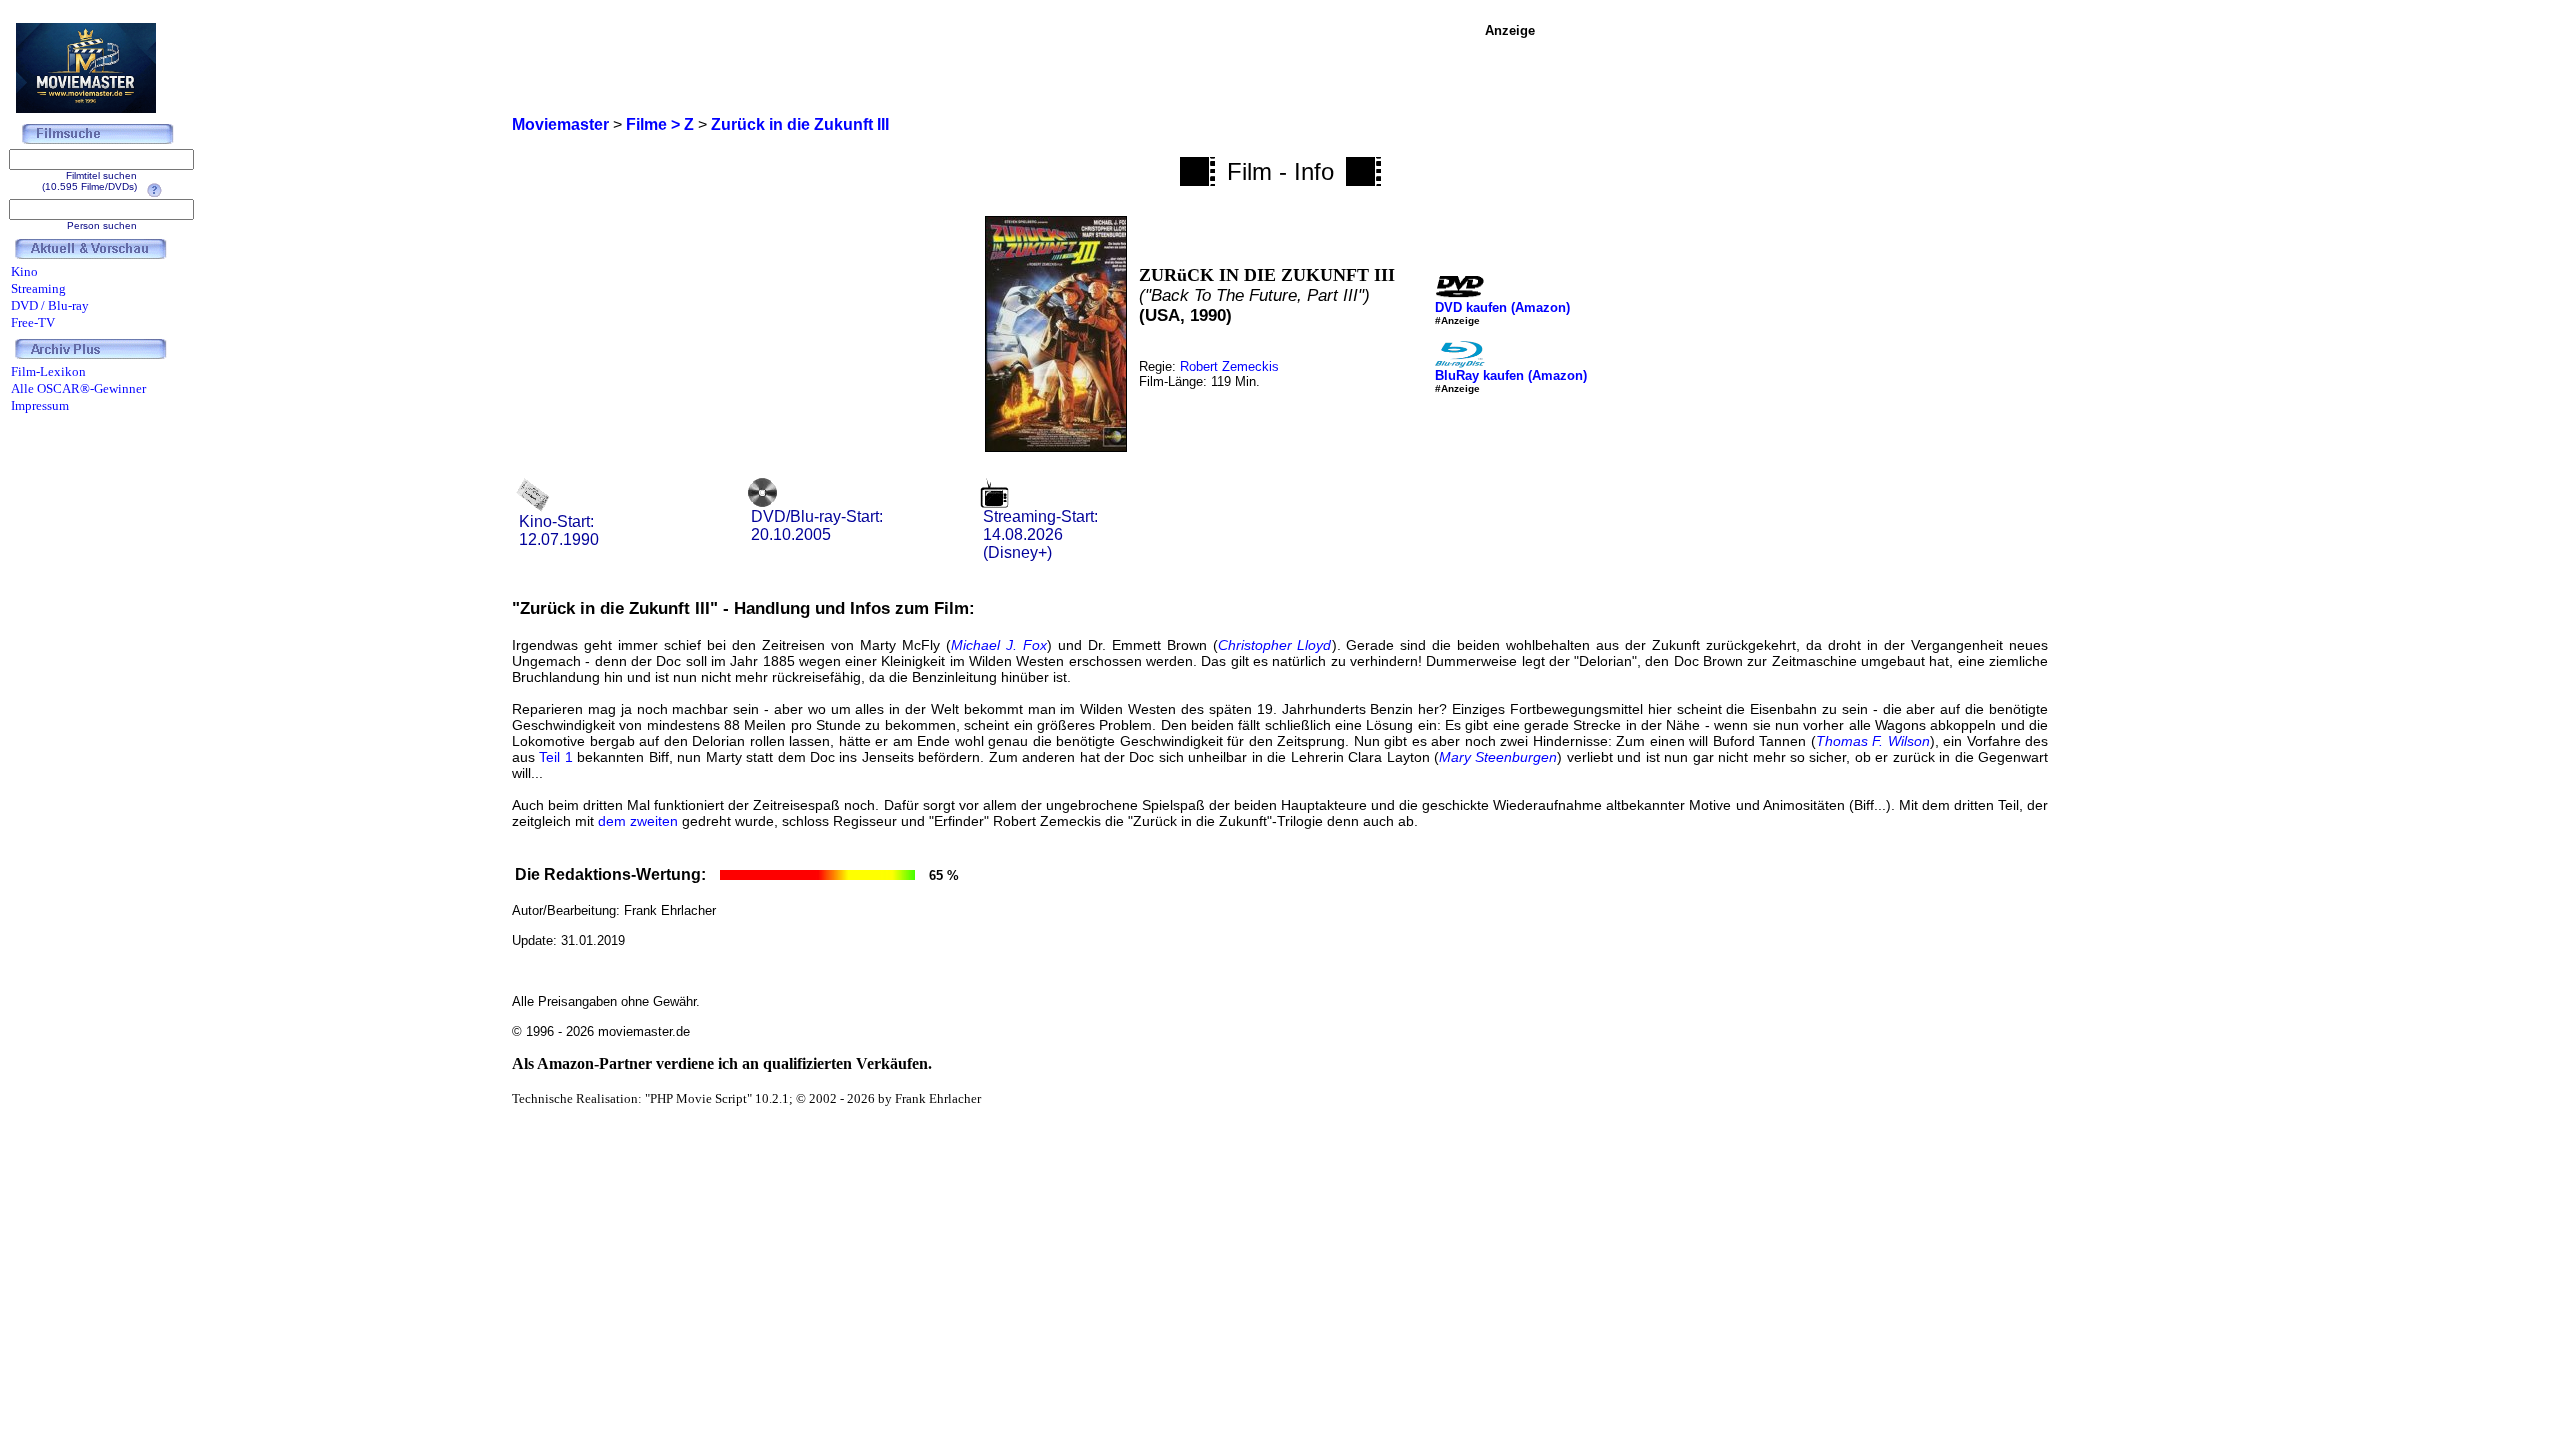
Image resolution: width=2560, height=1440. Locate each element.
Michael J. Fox (999, 645)
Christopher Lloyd (1275, 645)
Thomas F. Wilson (1873, 741)
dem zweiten (638, 821)
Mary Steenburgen (1498, 757)
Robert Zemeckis (1229, 366)
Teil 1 (555, 757)
